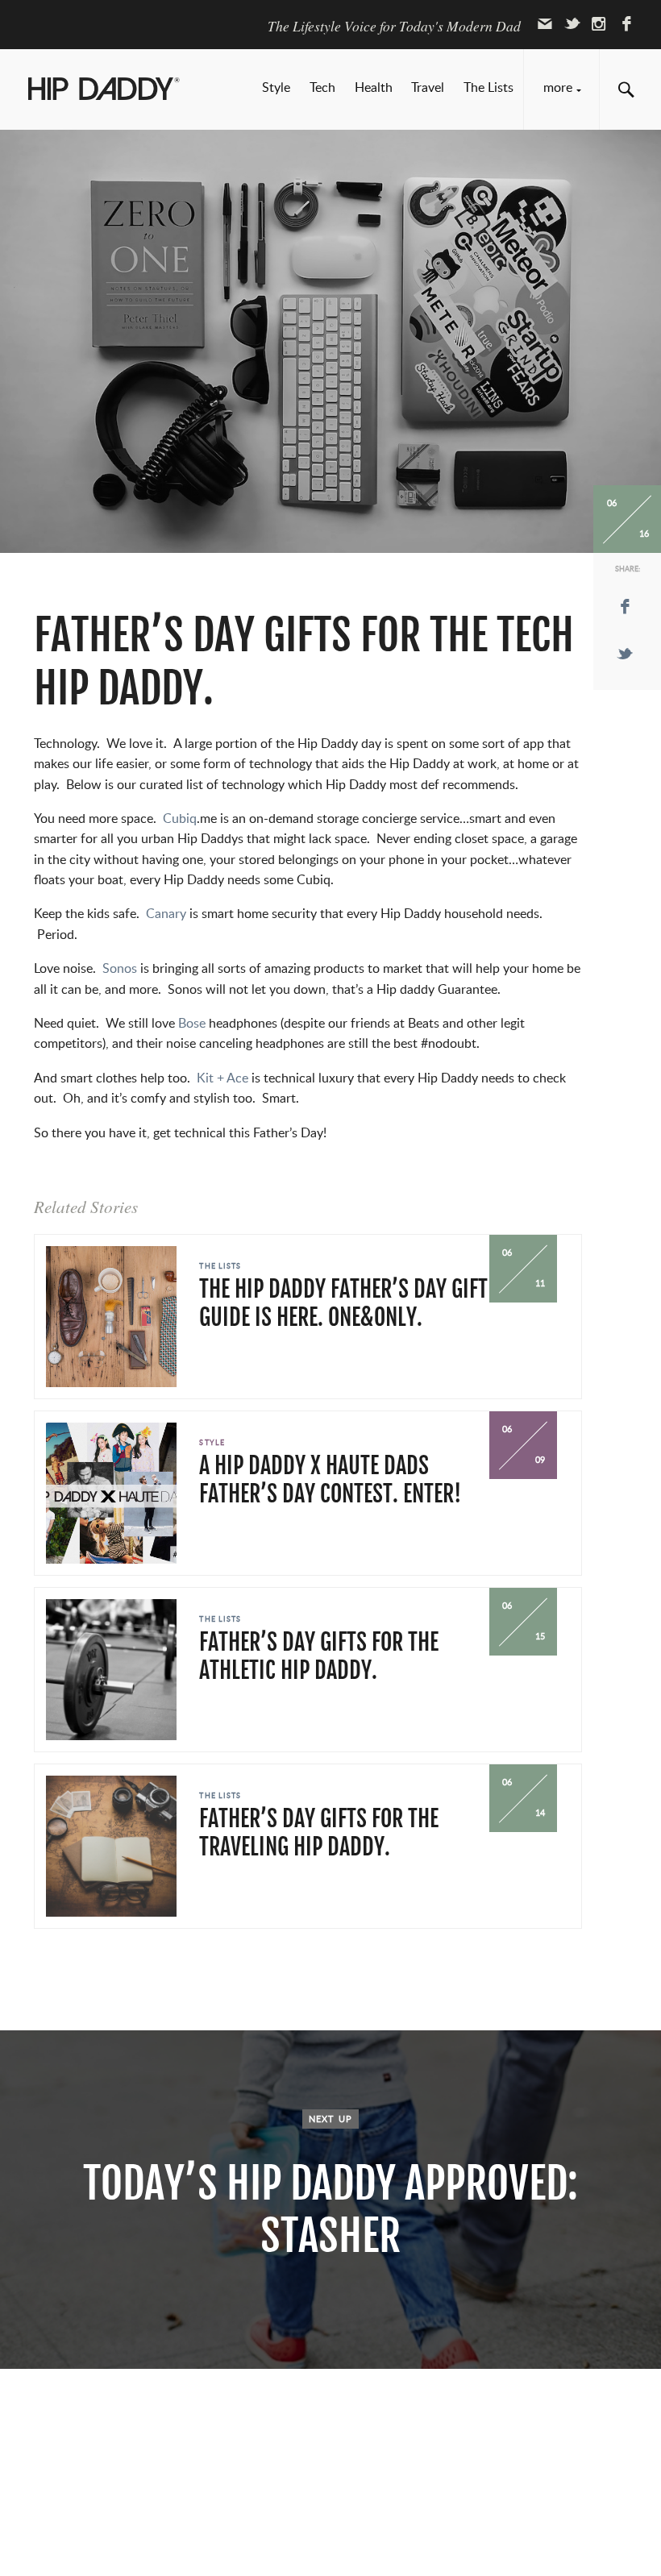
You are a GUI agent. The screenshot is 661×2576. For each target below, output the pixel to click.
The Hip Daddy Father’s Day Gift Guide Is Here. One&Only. (343, 1303)
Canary (168, 914)
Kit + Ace (222, 1078)
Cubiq (180, 819)
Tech (322, 88)
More (558, 88)
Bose (192, 1024)
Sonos (118, 969)
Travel (428, 88)
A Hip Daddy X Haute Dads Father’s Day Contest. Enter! (330, 1480)
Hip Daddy (105, 91)
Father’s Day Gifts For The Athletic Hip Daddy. (319, 1656)
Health (374, 88)
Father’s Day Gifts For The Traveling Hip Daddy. (319, 1833)
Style (276, 88)
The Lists (488, 88)
